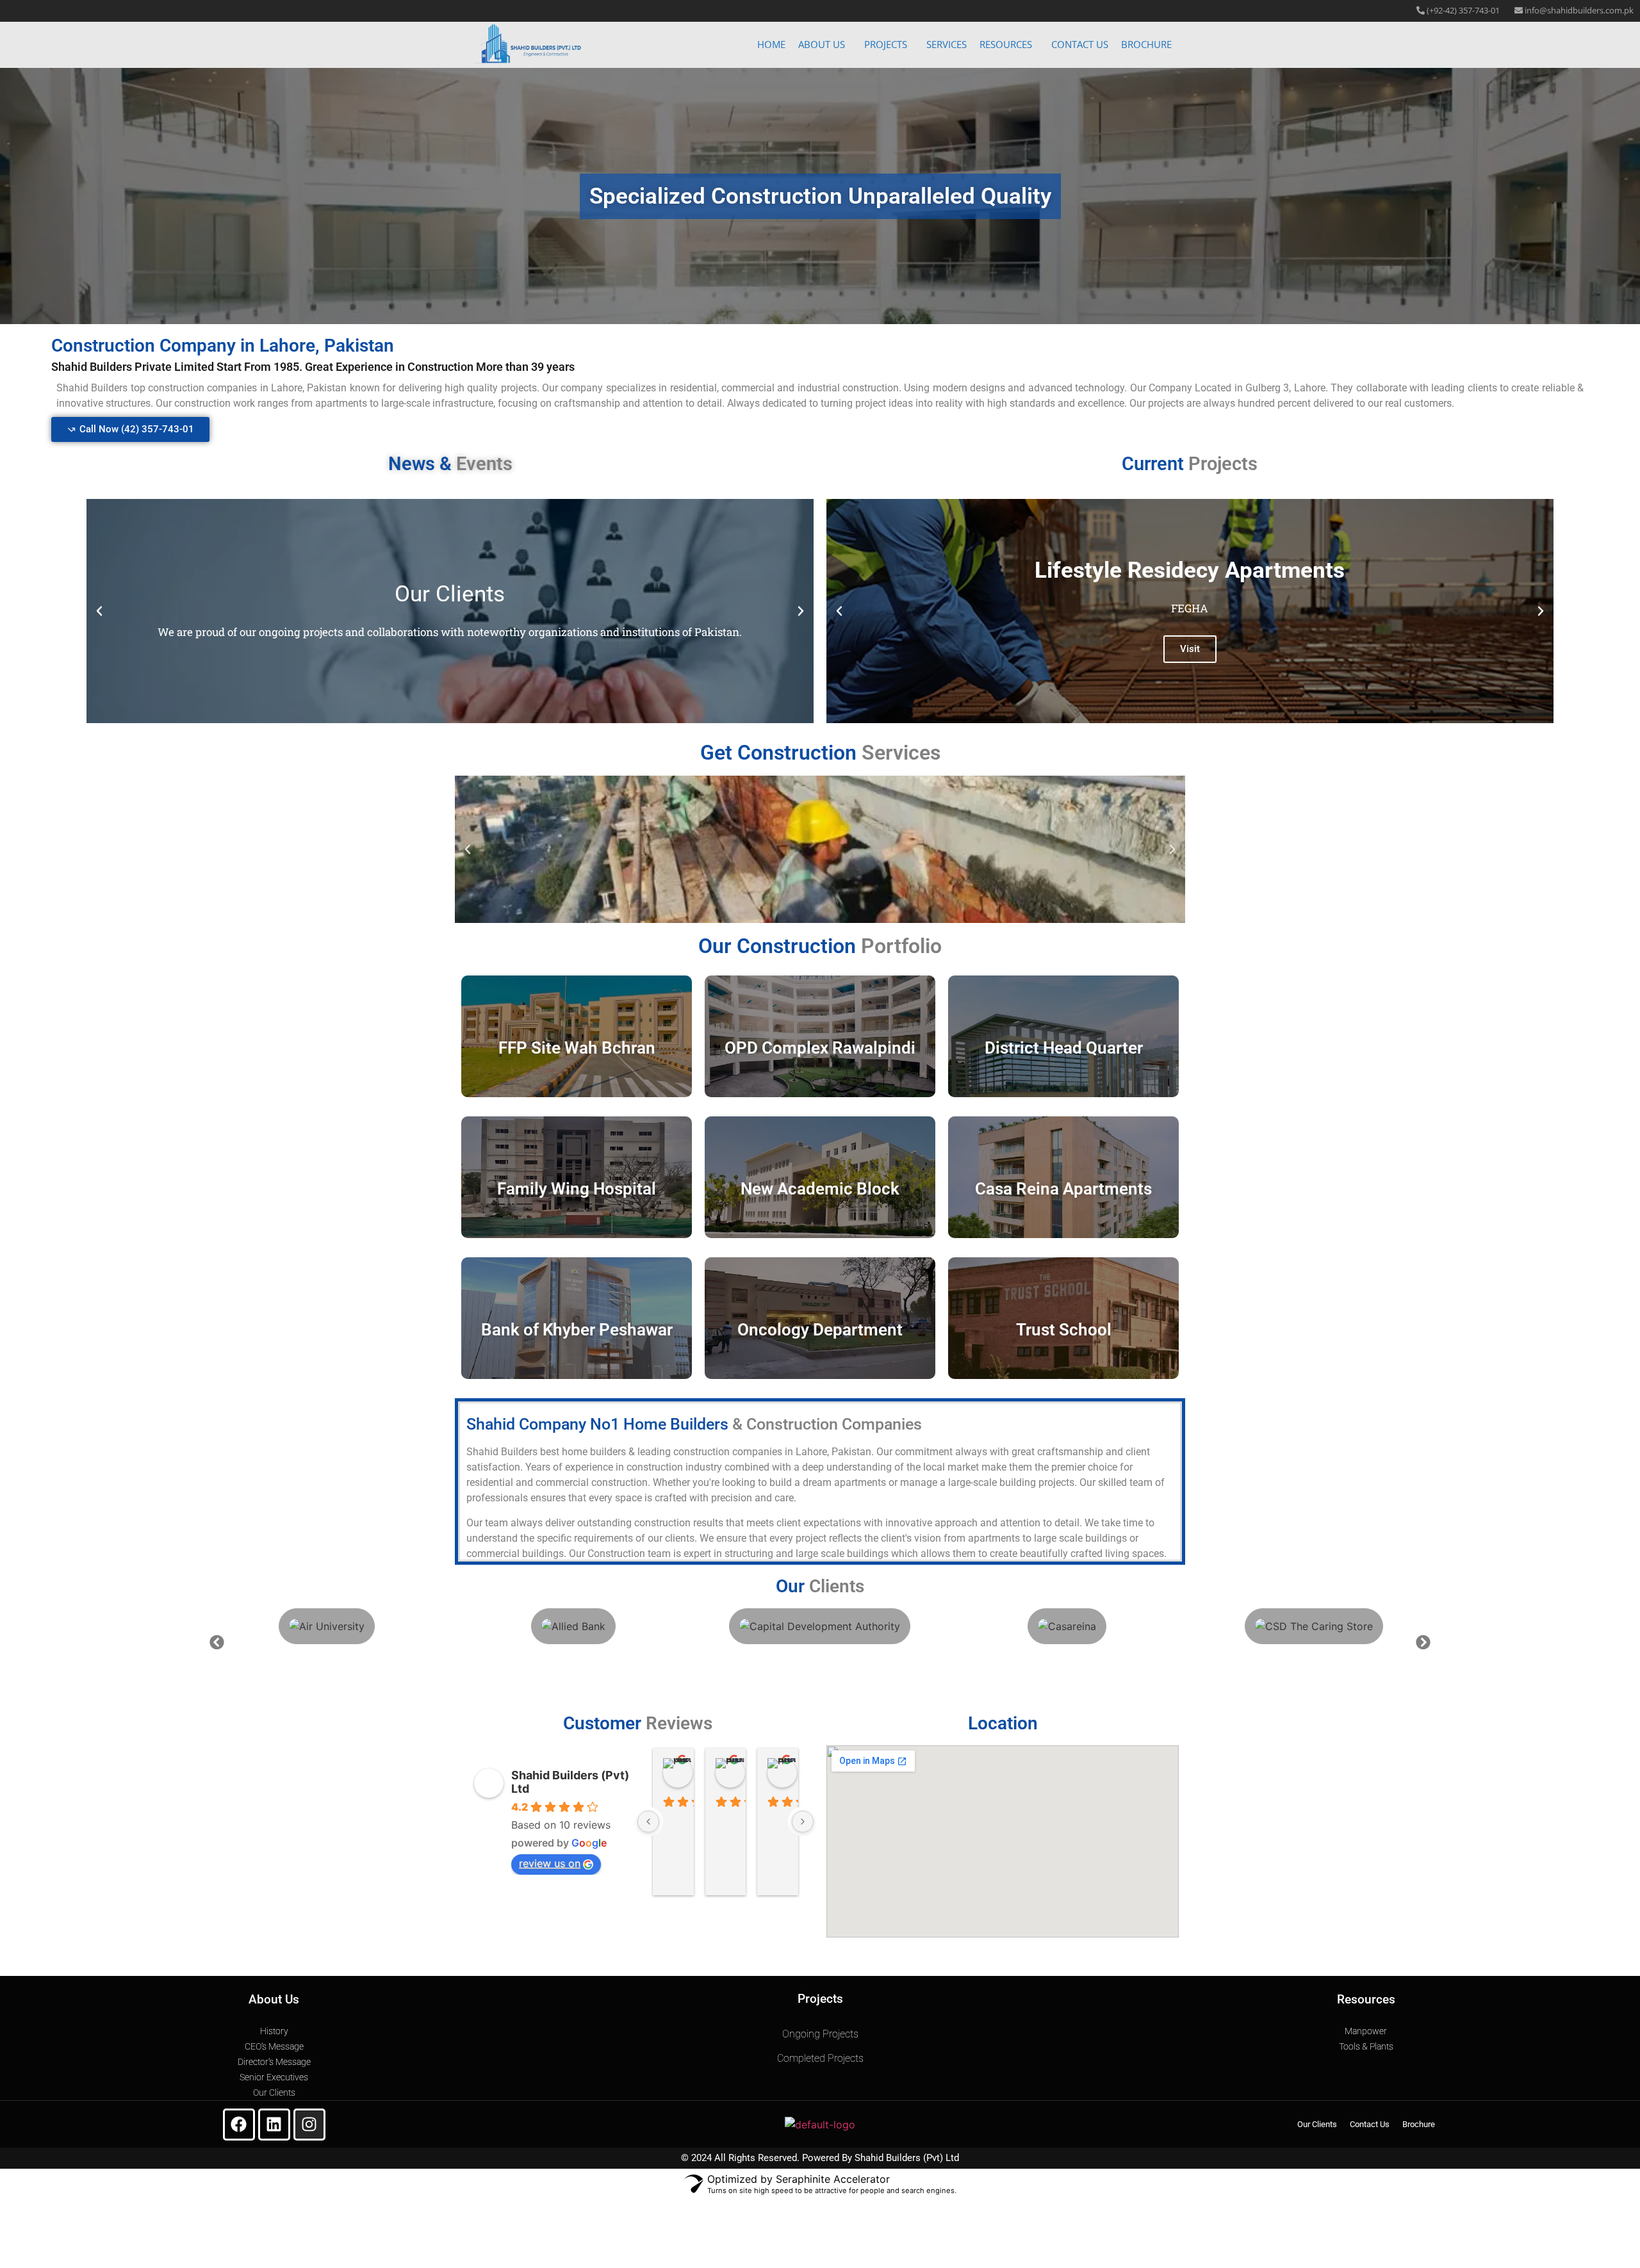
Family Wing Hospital (577, 1189)
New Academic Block (820, 1189)
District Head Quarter (1064, 1048)
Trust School (1064, 1330)
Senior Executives (274, 2077)
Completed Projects (820, 2058)
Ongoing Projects (820, 2034)
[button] (825, 45)
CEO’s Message (274, 2046)
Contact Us (1080, 44)
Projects (886, 44)
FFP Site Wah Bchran (577, 1048)
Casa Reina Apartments (1063, 1189)
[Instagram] (309, 2125)
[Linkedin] (274, 2125)
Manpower (1366, 2031)
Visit (1190, 649)
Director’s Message (274, 2062)
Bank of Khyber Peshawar (577, 1330)
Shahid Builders (888, 2158)
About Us (822, 44)
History (274, 2031)
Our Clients (274, 2093)
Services (947, 44)
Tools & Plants (1366, 2046)
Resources (1006, 44)
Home (771, 44)
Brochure (1146, 44)
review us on (550, 1863)
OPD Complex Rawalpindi (820, 1048)
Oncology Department (820, 1330)
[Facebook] (239, 2125)
